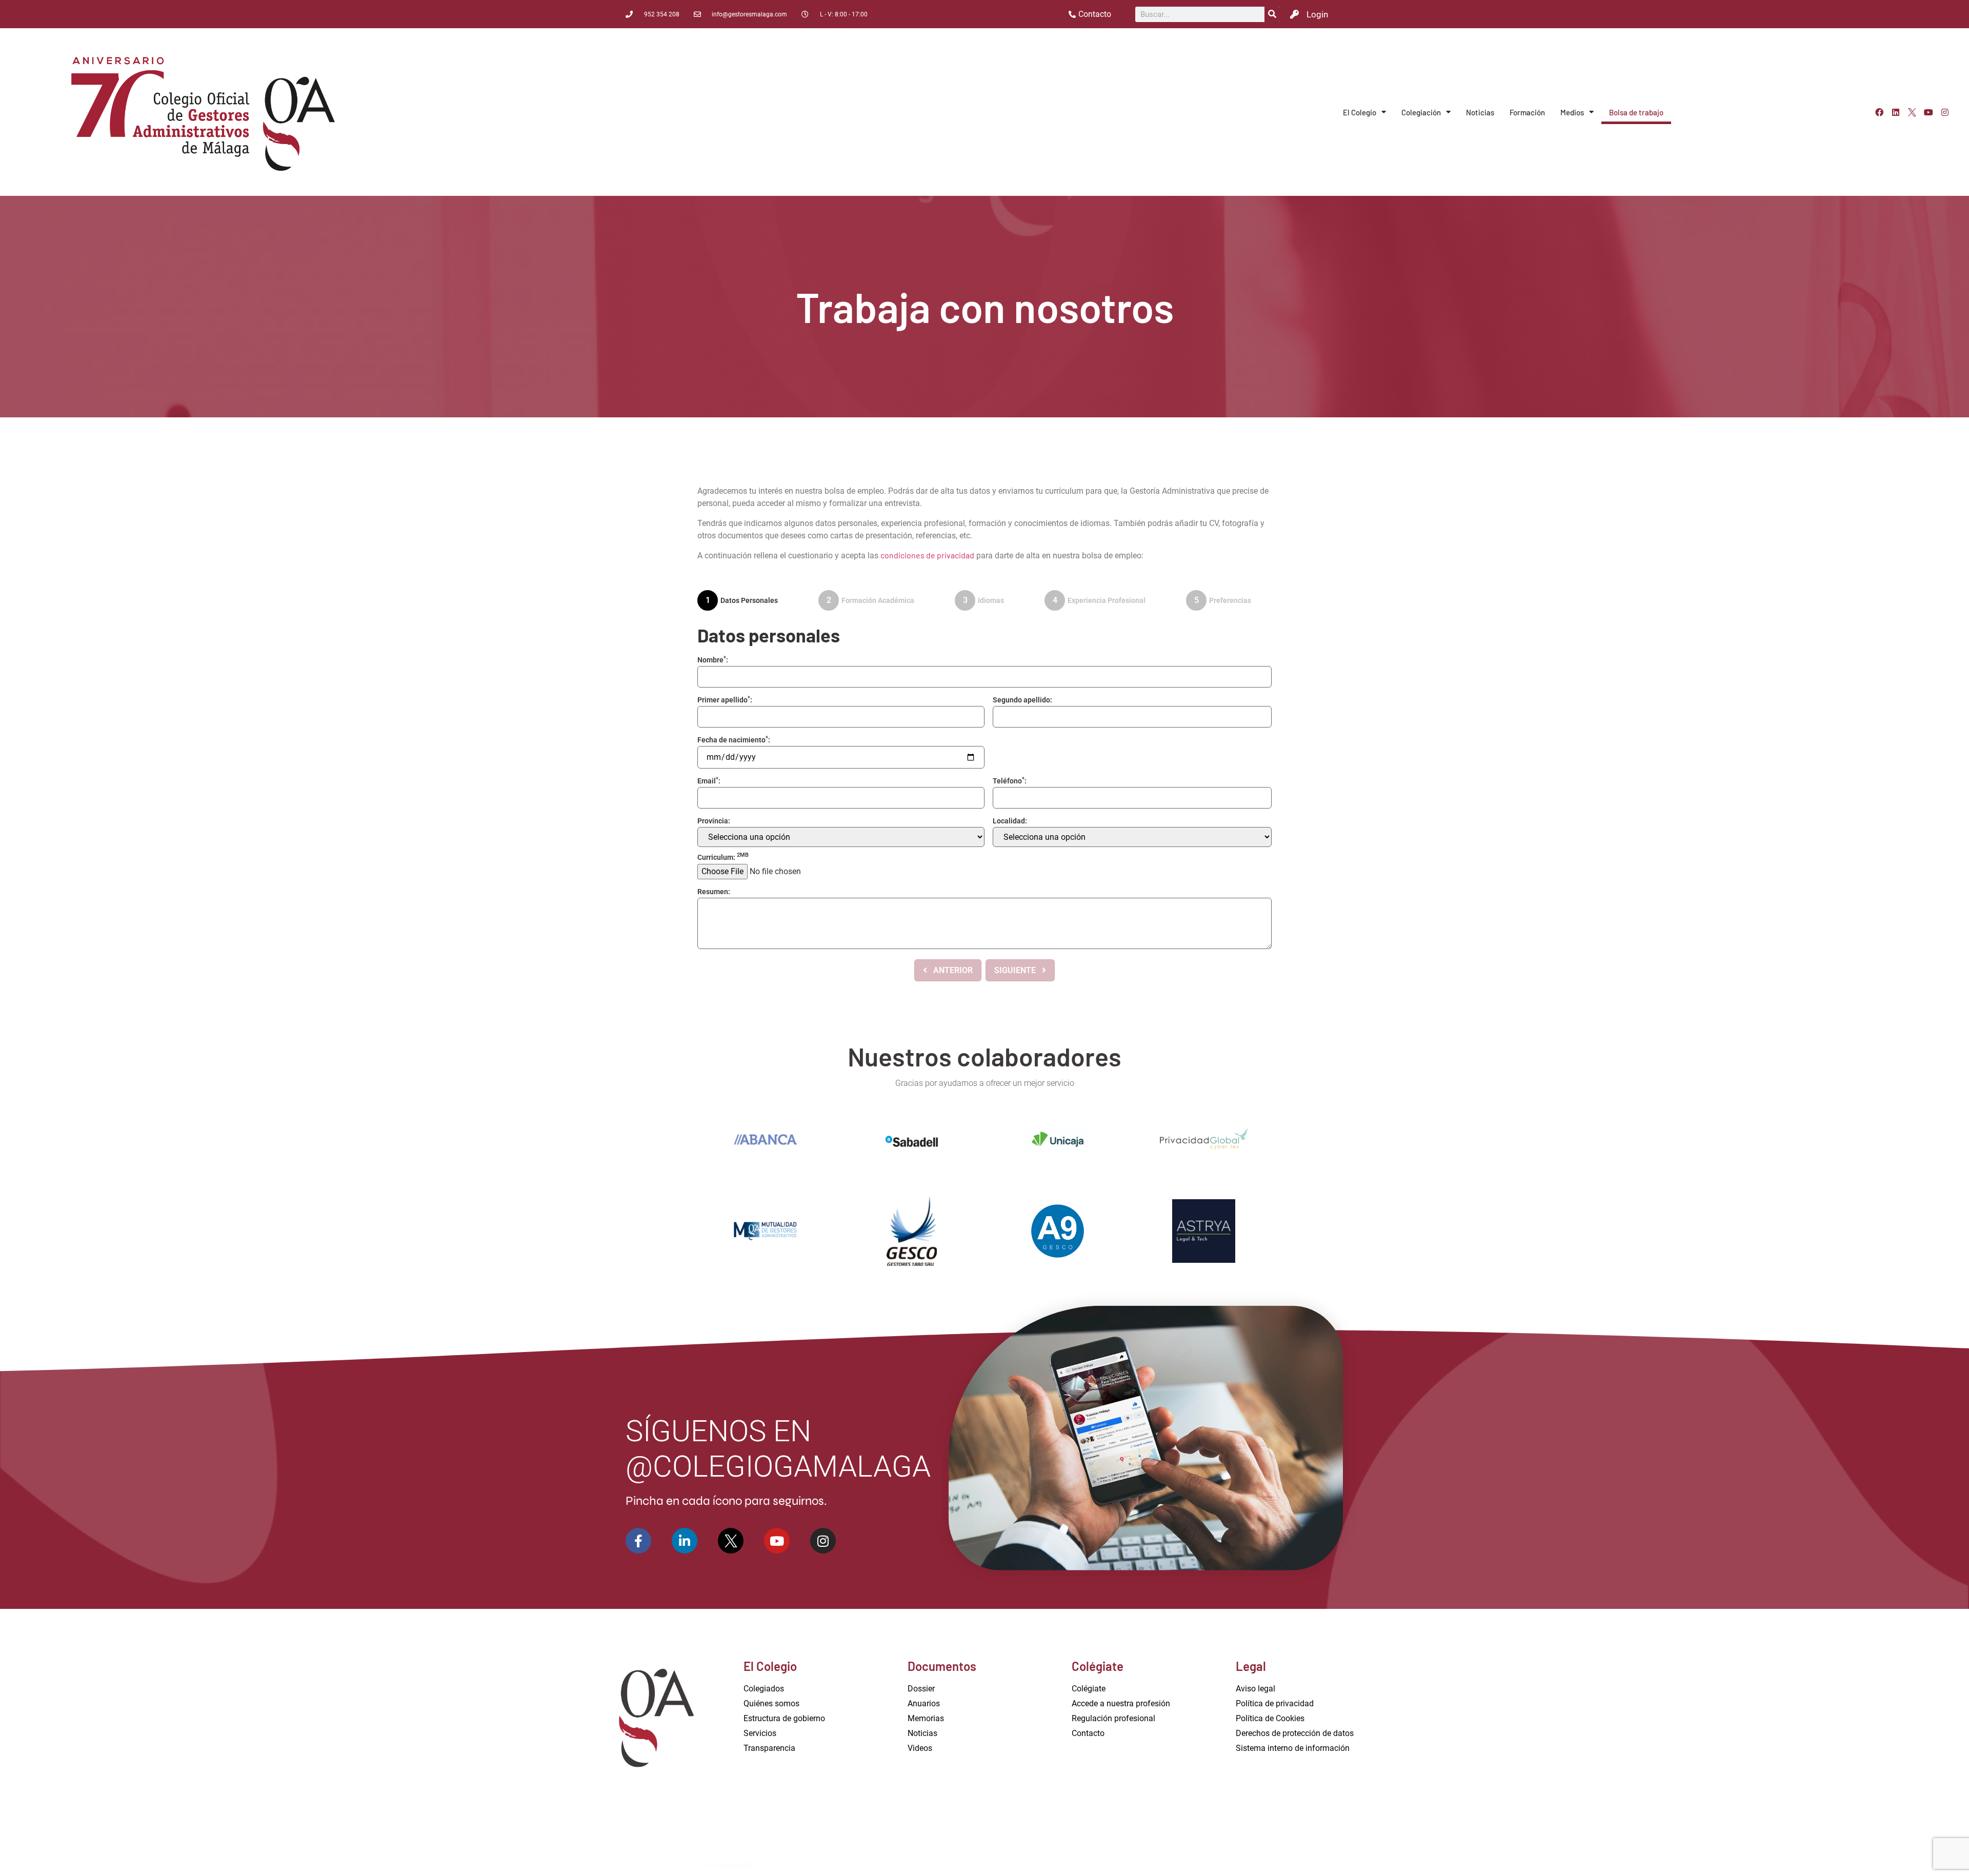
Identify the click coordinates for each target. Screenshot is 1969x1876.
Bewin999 (736, 1864)
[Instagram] (1945, 112)
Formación (1527, 112)
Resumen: (714, 892)
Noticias (1480, 112)
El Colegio (1360, 112)
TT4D (707, 1864)
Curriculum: (723, 857)
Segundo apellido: (1022, 700)
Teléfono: (1010, 781)
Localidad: (1010, 821)
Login (1317, 14)
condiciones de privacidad (927, 555)
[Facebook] (1879, 112)
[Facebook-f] (638, 1541)
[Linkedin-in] (685, 1541)
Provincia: (714, 821)
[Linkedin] (1896, 112)
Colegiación (1421, 112)
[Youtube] (1928, 112)
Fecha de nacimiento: (734, 740)
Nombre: (713, 660)
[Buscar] (1272, 14)
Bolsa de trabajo (1636, 112)
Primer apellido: (725, 700)
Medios (1572, 112)
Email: (709, 781)
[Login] (1294, 14)
